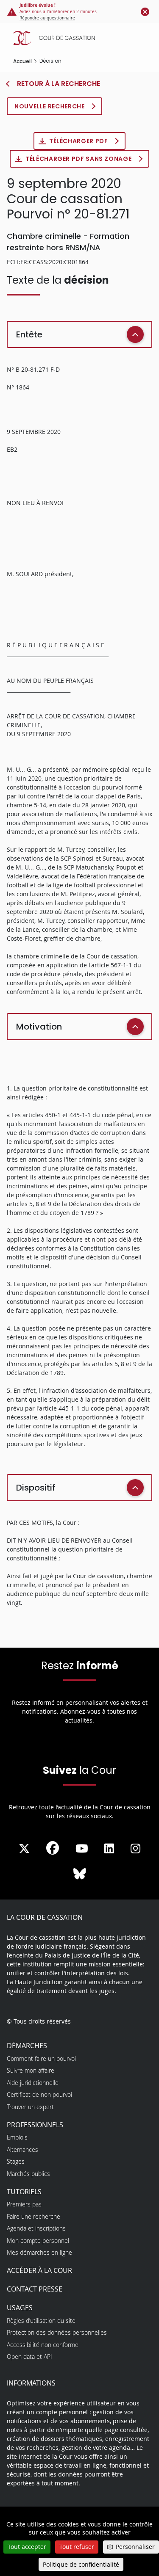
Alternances (22, 2149)
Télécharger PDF (79, 141)
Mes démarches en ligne (39, 2252)
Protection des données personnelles (57, 2332)
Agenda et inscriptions (36, 2228)
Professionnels (35, 2125)
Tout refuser (77, 2547)
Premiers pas (24, 2204)
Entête (29, 334)
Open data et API (29, 2357)
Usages (20, 2308)
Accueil (22, 61)
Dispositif (36, 1488)
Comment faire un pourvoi (41, 2058)
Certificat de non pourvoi (39, 2094)
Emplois (17, 2137)
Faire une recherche (33, 2216)
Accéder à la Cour (39, 2270)
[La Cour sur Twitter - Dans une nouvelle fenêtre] (24, 1849)
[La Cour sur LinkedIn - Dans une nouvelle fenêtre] (109, 1849)
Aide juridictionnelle (33, 2083)
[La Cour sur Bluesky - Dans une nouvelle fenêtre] (80, 1874)
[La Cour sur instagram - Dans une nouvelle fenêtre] (135, 1849)
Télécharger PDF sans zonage (79, 159)
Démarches (27, 2046)
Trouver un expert (30, 2107)
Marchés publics (28, 2174)
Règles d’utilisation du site (41, 2321)
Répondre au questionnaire (47, 18)
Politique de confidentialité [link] (81, 2564)
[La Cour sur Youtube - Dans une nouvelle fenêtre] (82, 1849)
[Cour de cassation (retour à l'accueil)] (82, 38)
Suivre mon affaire (31, 2070)
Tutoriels (24, 2192)
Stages (16, 2161)
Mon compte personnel (38, 2241)
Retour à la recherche (58, 84)
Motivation (39, 1027)
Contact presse (35, 2289)
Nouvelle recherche (50, 106)
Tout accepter (27, 2547)
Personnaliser (135, 2547)
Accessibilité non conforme (43, 2345)
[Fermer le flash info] (145, 11)
